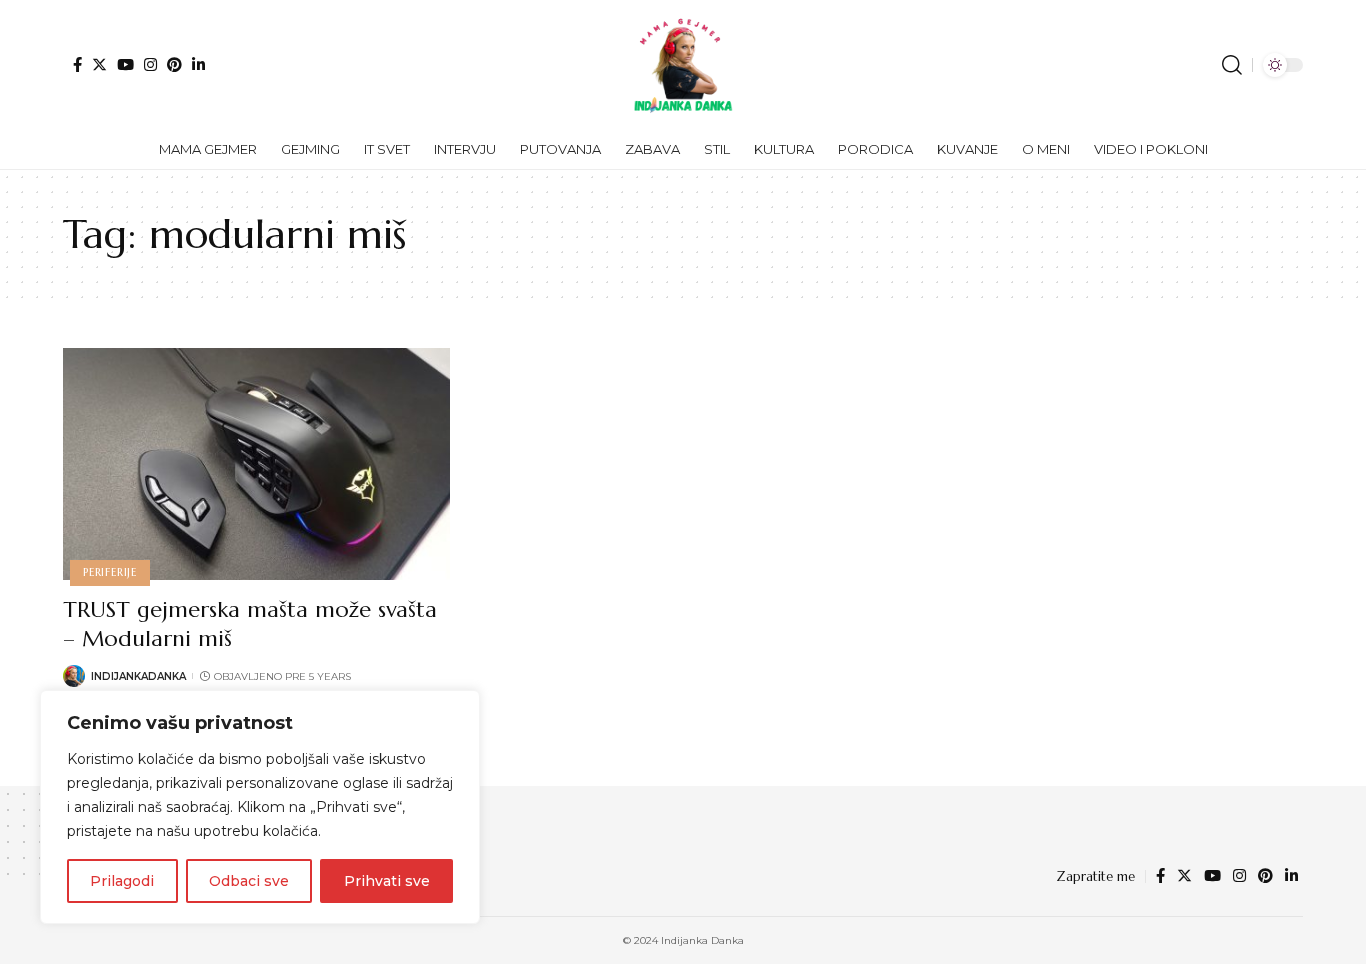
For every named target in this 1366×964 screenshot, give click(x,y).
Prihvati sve (387, 881)
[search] (1232, 65)
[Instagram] (150, 64)
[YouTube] (125, 64)
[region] (260, 807)
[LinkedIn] (198, 64)
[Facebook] (77, 64)
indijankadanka (138, 676)
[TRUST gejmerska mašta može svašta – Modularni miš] (256, 464)
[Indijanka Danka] (683, 65)
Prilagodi (122, 881)
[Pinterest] (174, 64)
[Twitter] (99, 64)
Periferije (110, 572)
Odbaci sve (249, 881)
